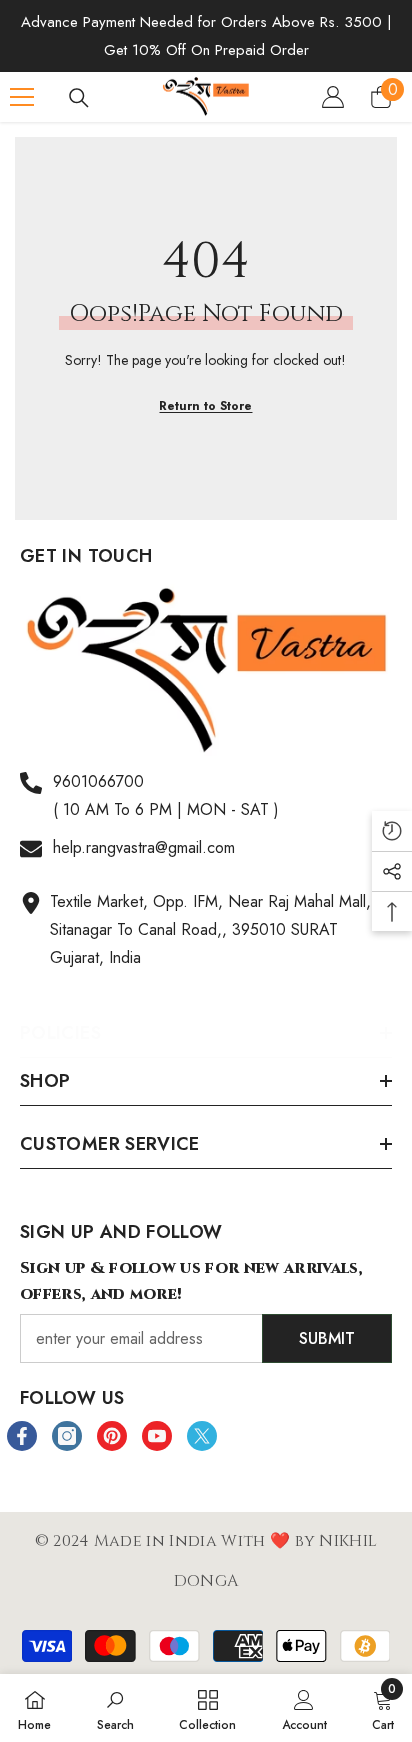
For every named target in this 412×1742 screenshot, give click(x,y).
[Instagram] (67, 1436)
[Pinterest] (112, 1436)
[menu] (22, 97)
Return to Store (205, 406)
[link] (115, 1708)
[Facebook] (22, 1436)
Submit (327, 1338)
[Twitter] (202, 1436)
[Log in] (333, 97)
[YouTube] (157, 1436)
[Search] (79, 98)
